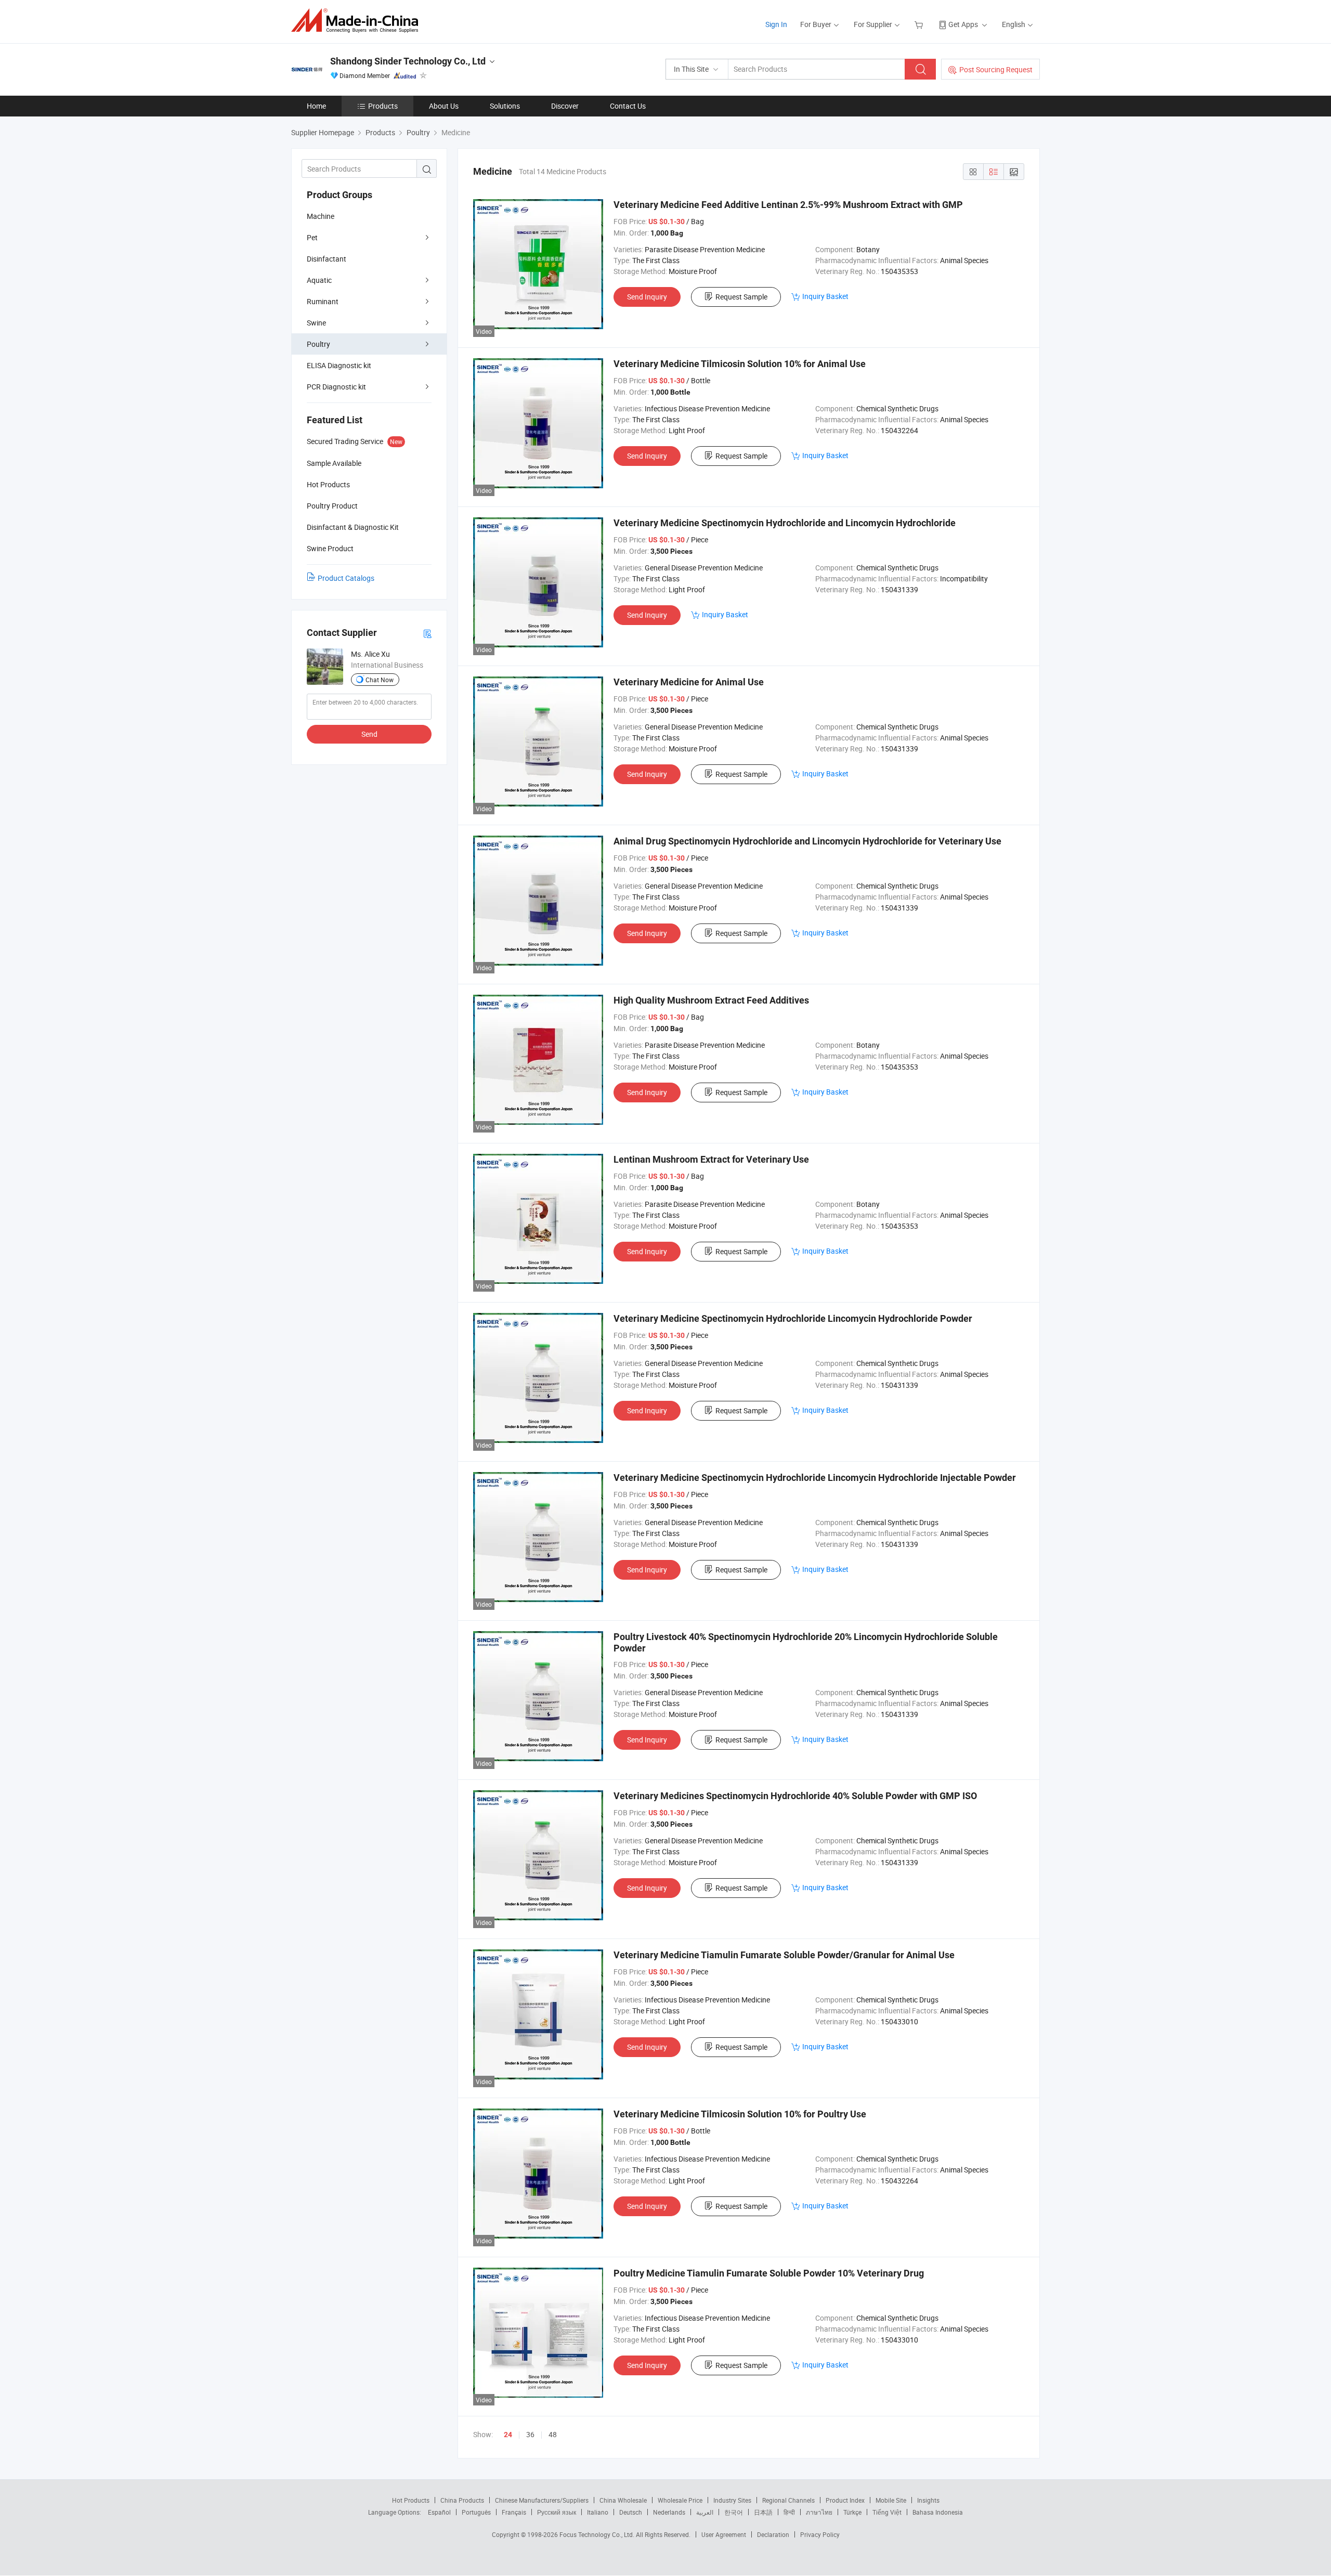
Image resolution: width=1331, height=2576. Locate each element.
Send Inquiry (647, 297)
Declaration (773, 2534)
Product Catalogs (346, 578)
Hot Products (411, 2500)
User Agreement (724, 2534)
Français (514, 2512)
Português (476, 2512)
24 (508, 2435)
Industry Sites (732, 2500)
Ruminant (323, 301)
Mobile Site (891, 2500)
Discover (565, 106)
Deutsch (631, 2512)
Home (316, 106)
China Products (462, 2500)
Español (439, 2512)
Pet (312, 237)
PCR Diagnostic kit (336, 387)
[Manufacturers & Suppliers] (358, 21)
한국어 (734, 2512)
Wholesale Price (680, 2500)
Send (369, 734)
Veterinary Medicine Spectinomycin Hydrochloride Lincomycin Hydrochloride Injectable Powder (815, 1478)
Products (383, 106)
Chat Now (380, 680)
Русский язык (557, 2512)
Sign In (776, 24)
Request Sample (741, 297)
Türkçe (852, 2512)
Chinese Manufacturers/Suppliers (542, 2500)
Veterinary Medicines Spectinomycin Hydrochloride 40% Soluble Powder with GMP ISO (795, 1796)
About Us (444, 106)
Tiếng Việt (887, 2512)
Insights (928, 2500)
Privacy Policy (820, 2534)
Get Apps (963, 24)
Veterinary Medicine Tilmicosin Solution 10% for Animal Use (740, 364)
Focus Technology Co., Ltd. (598, 2534)
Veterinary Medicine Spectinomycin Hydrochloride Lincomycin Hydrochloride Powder (793, 1318)
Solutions (505, 106)
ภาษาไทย (819, 2512)
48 (553, 2434)
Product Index (845, 2500)
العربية (705, 2512)
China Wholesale (623, 2500)
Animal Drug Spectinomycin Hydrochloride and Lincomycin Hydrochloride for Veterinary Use (807, 841)
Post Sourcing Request (996, 69)
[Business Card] (427, 633)
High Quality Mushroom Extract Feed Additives (711, 1000)
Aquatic (319, 280)
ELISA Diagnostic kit (339, 365)
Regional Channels (788, 2500)
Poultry (318, 344)
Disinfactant (327, 259)
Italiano (598, 2512)
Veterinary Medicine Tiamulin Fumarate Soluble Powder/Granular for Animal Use (784, 1955)
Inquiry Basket (825, 296)
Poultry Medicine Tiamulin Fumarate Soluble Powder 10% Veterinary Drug (769, 2273)
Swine (316, 323)
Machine (321, 216)
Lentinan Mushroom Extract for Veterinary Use (711, 1159)
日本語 (763, 2512)
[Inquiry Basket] (920, 24)
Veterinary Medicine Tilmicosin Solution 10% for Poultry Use (740, 2114)
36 (530, 2434)
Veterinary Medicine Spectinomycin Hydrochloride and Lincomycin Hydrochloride (785, 523)
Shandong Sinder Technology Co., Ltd (408, 61)
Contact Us (628, 106)
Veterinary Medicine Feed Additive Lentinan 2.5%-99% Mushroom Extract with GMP (788, 205)
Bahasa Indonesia (938, 2512)
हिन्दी (789, 2512)
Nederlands (669, 2512)
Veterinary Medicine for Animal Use (689, 682)
